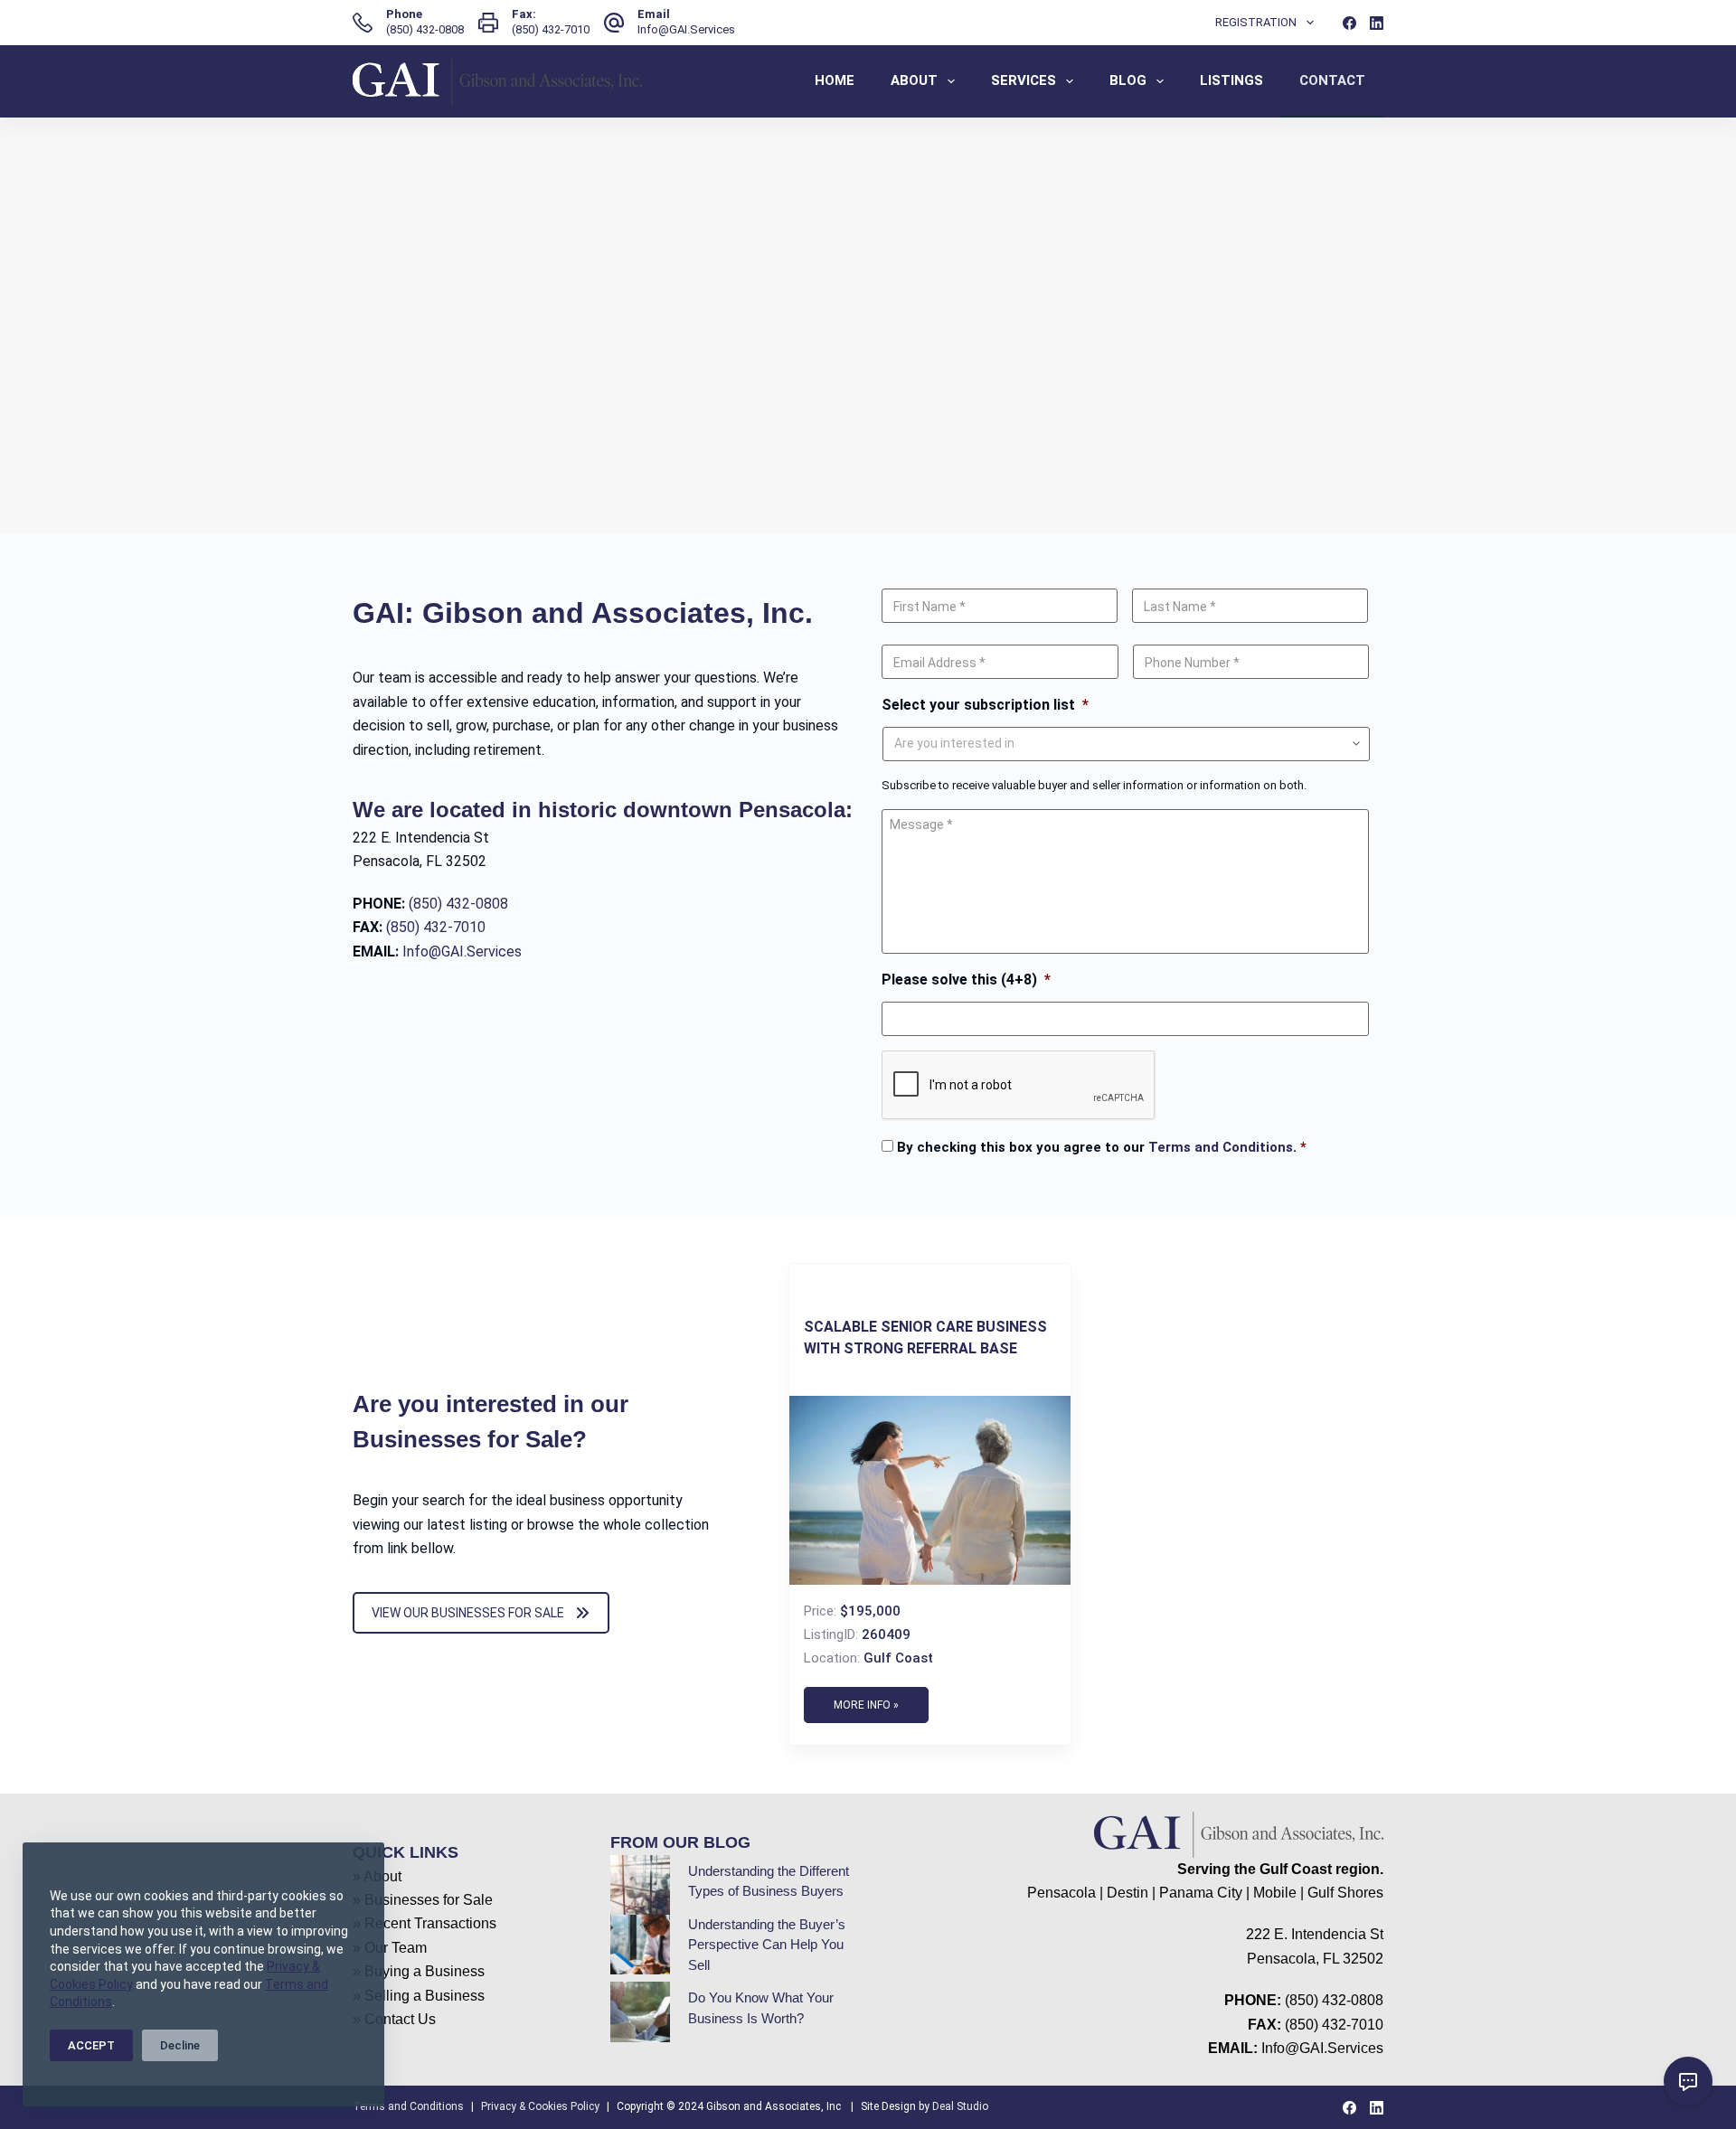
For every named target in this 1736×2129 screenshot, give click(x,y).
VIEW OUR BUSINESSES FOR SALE (468, 1613)
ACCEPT (91, 2045)
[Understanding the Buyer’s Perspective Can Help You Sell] (640, 1945)
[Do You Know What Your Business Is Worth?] (640, 2011)
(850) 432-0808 (425, 29)
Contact (1332, 80)
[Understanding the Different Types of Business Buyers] (640, 1885)
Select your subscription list (985, 705)
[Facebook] (1349, 23)
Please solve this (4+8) (966, 980)
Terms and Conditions (1221, 1147)
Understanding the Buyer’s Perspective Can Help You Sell (767, 1945)
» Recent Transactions (425, 1923)
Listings (1231, 80)
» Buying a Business (419, 1971)
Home (835, 80)
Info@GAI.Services (686, 29)
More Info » (866, 1705)
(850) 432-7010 (551, 29)
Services (1024, 80)
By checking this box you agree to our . (1102, 1147)
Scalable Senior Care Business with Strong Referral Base (925, 1338)
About (914, 80)
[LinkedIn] (1377, 23)
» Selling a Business (419, 1996)
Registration (1256, 22)
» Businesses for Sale (423, 1900)
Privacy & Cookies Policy (540, 2106)
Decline (180, 2045)
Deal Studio (960, 2106)
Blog (1128, 80)
